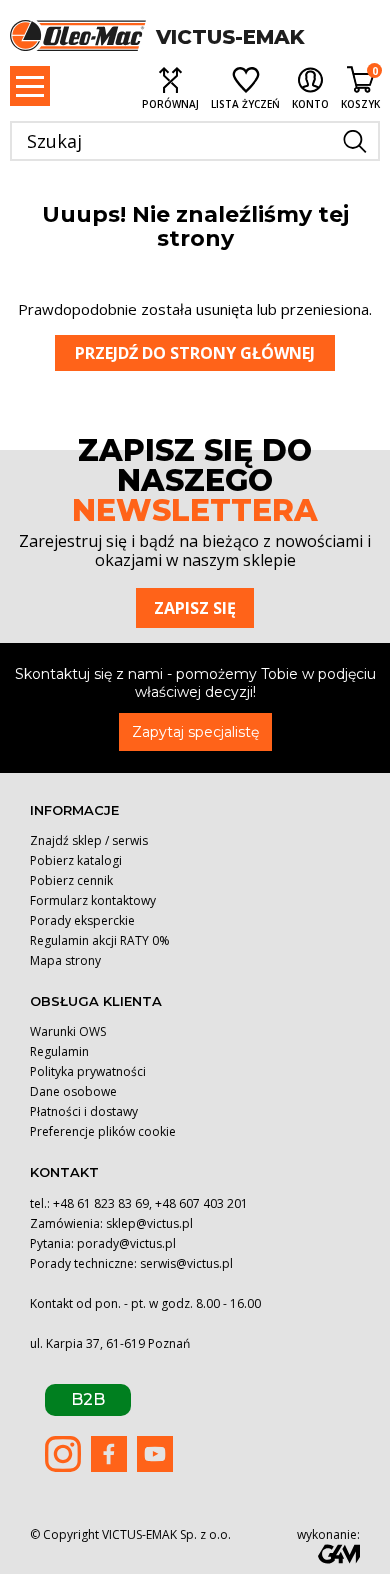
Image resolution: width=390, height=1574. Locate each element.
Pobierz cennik (71, 880)
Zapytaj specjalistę (195, 732)
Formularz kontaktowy (93, 900)
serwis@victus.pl (186, 1263)
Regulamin (59, 1051)
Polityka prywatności (88, 1071)
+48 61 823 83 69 (101, 1203)
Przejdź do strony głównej (195, 353)
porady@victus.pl (126, 1243)
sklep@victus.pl (149, 1223)
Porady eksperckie (82, 920)
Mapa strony (65, 960)
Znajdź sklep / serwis (89, 840)
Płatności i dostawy (84, 1111)
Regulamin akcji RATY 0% (100, 940)
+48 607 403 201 (201, 1203)
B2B (88, 1399)
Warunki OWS (68, 1031)
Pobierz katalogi (76, 860)
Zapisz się (195, 608)
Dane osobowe (73, 1091)
